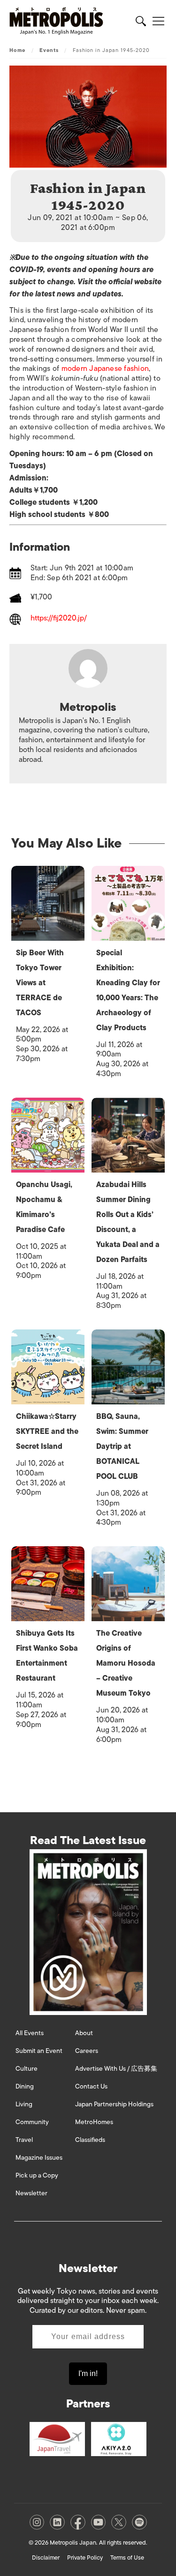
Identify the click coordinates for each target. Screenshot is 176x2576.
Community (32, 2122)
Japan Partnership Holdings (114, 2104)
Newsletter (31, 2193)
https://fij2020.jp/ (59, 619)
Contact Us (91, 2086)
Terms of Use (127, 2558)
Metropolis (88, 707)
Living (24, 2104)
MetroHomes (94, 2122)
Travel (24, 2140)
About (84, 2033)
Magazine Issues (39, 2158)
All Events (30, 2033)
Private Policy (85, 2558)
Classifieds (90, 2140)
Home (17, 50)
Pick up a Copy (37, 2175)
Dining (25, 2086)
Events (49, 50)
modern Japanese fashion (105, 369)
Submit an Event (39, 2051)
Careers (87, 2051)
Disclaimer (46, 2558)
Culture (27, 2069)
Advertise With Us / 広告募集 (116, 2069)
